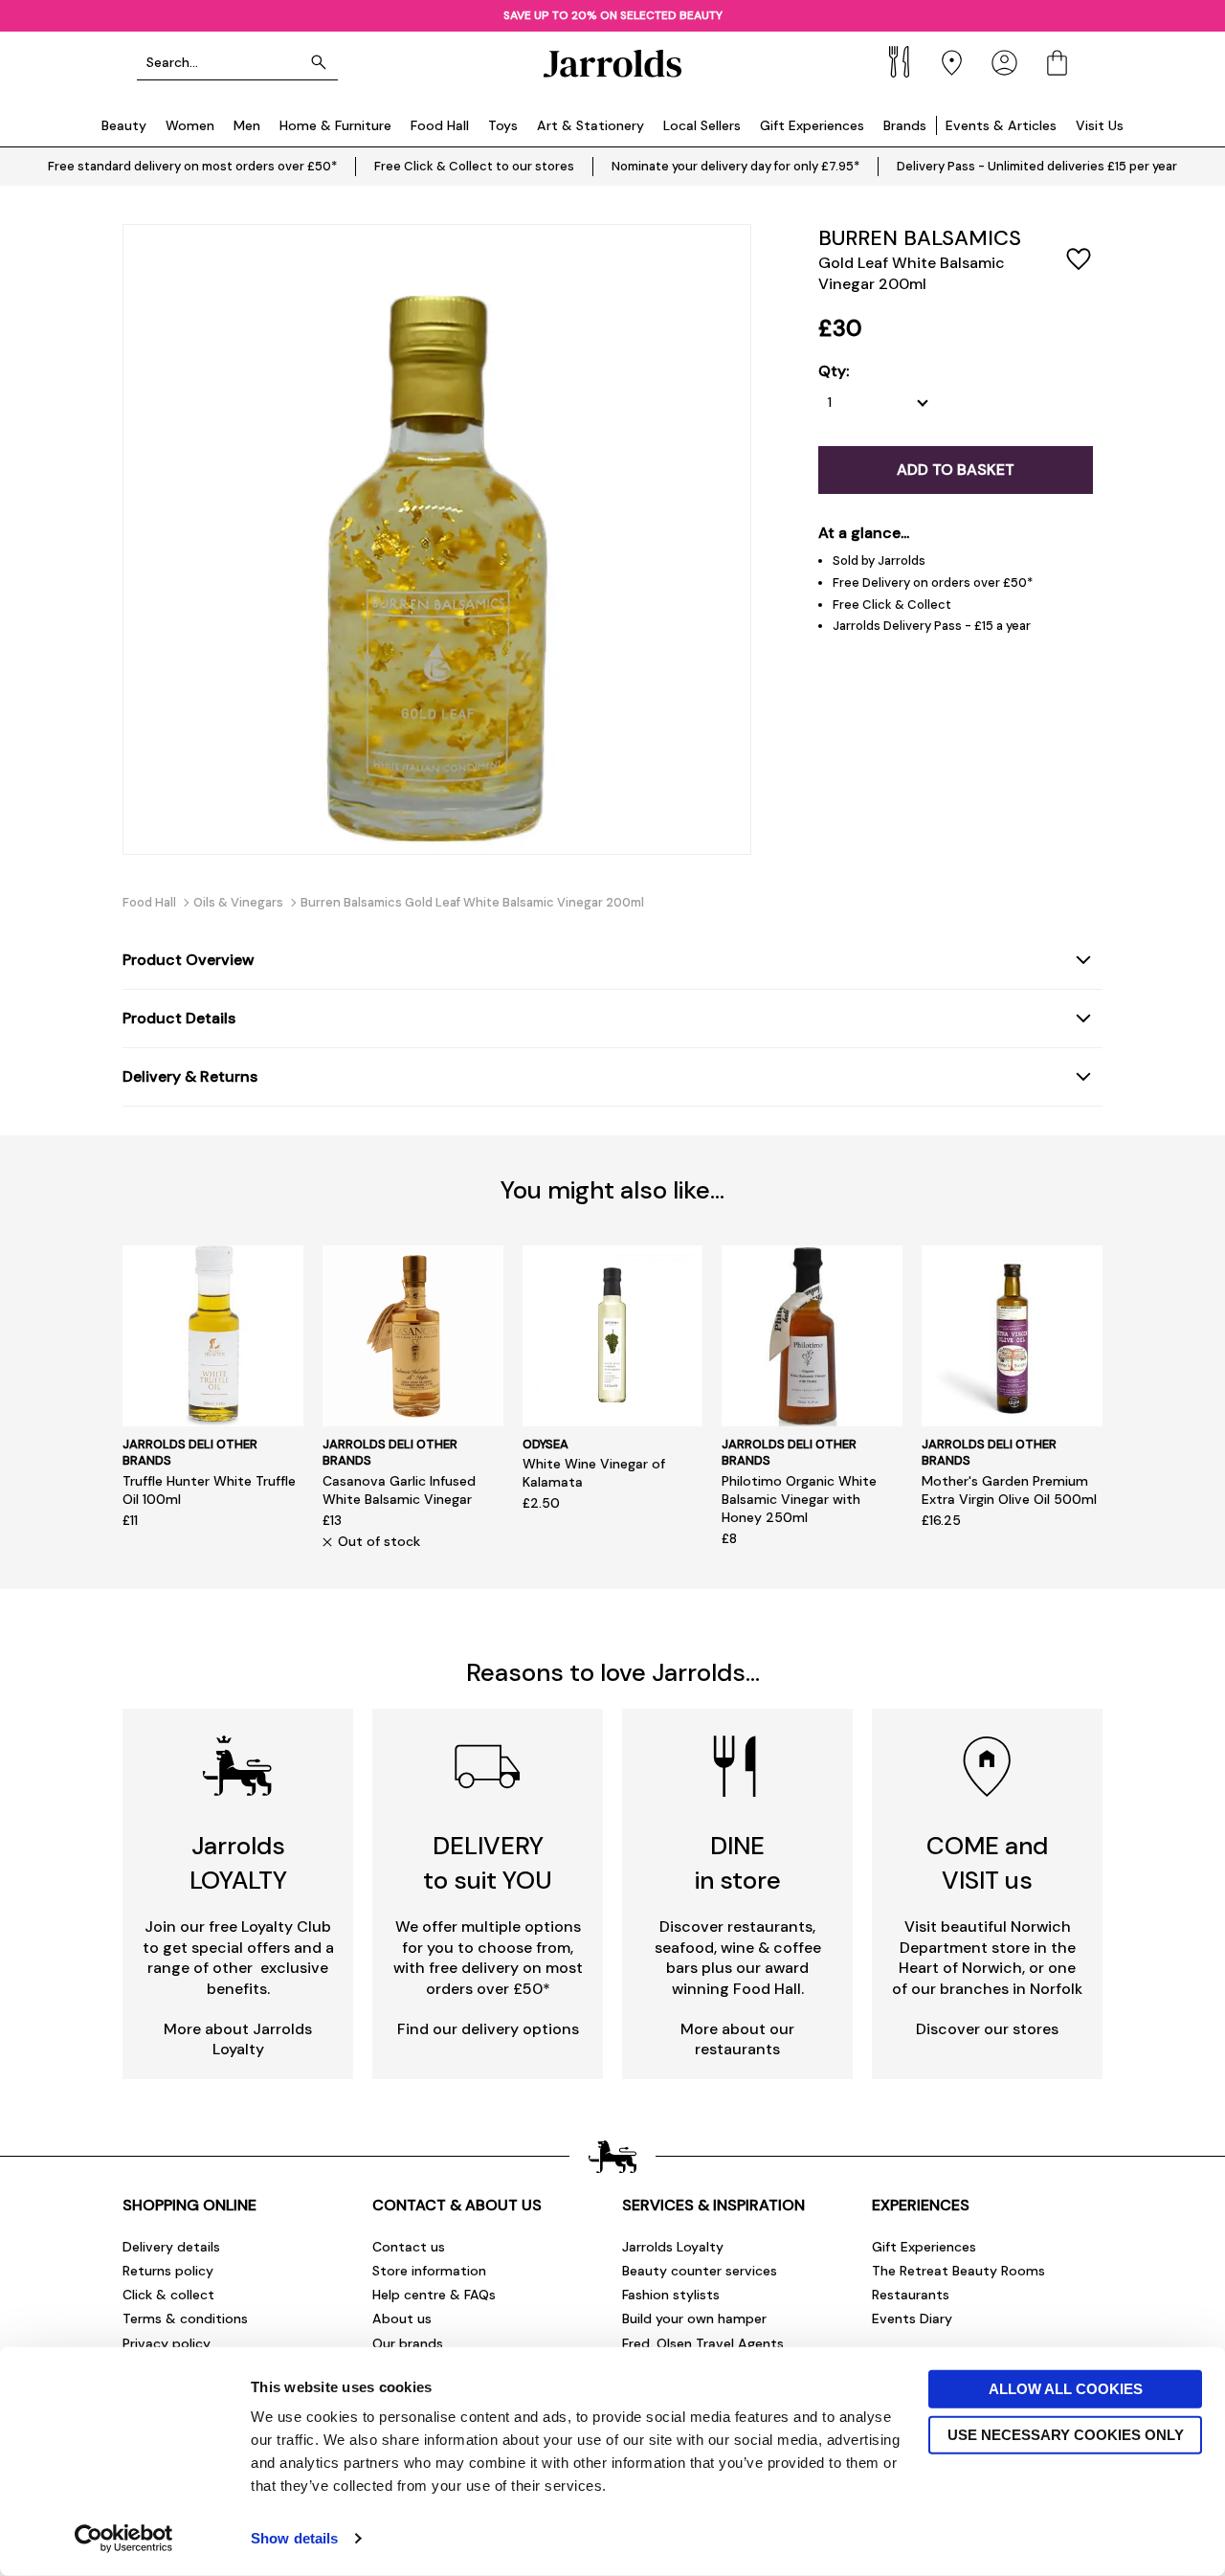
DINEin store (738, 1862)
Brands (905, 125)
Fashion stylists (671, 2295)
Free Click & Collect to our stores (474, 166)
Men (247, 125)
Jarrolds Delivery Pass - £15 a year (932, 626)
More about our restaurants (737, 2039)
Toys (503, 125)
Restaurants (911, 2295)
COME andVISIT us (987, 1862)
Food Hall (440, 125)
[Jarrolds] (612, 63)
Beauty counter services (700, 2271)
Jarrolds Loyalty (673, 2247)
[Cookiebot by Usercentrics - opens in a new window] (124, 2539)
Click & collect (168, 2295)
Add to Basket (956, 470)
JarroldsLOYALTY (238, 1862)
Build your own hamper (694, 2318)
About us (402, 2318)
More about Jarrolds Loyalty (238, 2039)
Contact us (409, 2247)
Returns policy (168, 2271)
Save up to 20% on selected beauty (613, 15)
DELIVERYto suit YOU (488, 1862)
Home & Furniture (335, 125)
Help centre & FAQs (434, 2295)
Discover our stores (987, 2029)
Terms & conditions (185, 2318)
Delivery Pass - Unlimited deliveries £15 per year (1037, 166)
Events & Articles (1001, 125)
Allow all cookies (1066, 2389)
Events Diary (912, 2318)
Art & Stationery (590, 125)
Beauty (124, 125)
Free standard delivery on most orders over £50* (192, 166)
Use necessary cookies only (1066, 2434)
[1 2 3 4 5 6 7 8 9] (882, 403)
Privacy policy (167, 2343)
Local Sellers (702, 125)
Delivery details (171, 2247)
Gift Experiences (812, 125)
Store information (429, 2271)
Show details (294, 2538)
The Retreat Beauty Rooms (958, 2271)
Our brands (408, 2343)
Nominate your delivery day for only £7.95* (735, 166)
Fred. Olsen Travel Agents (703, 2343)
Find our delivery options (488, 2029)
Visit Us (1100, 125)
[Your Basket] (1057, 63)
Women (190, 125)
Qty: (834, 371)
